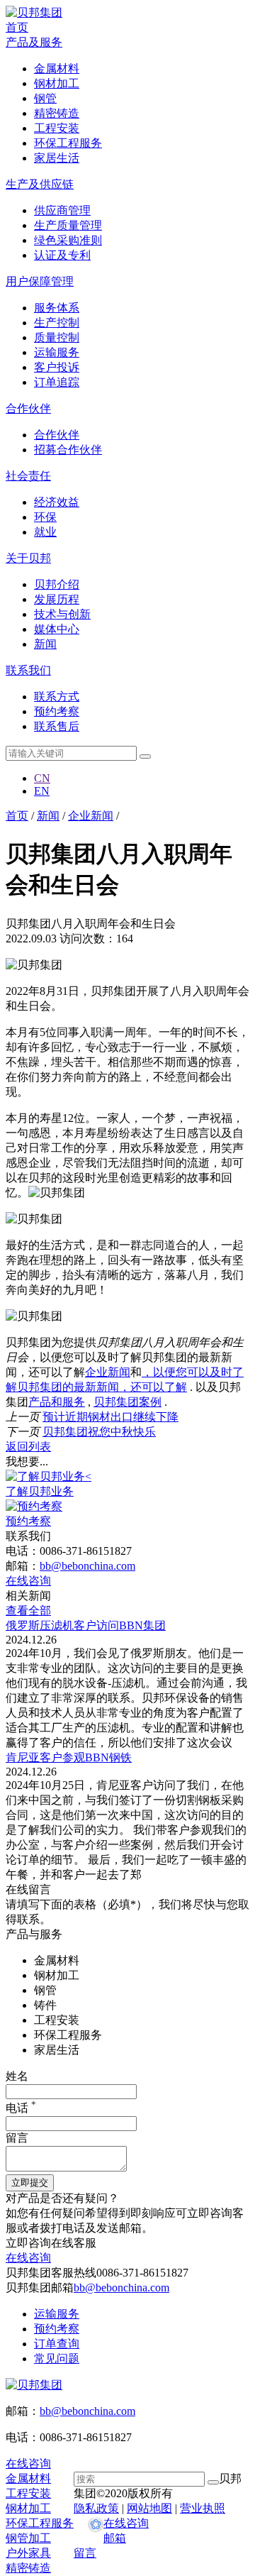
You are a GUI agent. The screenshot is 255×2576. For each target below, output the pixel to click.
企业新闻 (91, 816)
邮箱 (115, 2538)
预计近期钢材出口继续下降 (110, 1417)
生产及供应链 (40, 184)
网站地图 (149, 2508)
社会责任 (28, 476)
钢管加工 (28, 2538)
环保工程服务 (40, 2523)
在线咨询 (126, 2523)
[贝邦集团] (34, 12)
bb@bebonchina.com (87, 1566)
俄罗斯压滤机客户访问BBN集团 (86, 1625)
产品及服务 (34, 42)
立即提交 (30, 2183)
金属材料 (28, 2478)
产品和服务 (57, 1402)
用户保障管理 (40, 281)
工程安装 (28, 2493)
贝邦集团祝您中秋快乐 (99, 1432)
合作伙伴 (28, 408)
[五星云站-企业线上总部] (96, 2526)
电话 (21, 2108)
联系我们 (28, 670)
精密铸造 (28, 2568)
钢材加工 (28, 2508)
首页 (17, 27)
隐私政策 (96, 2508)
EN (42, 791)
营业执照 (203, 2508)
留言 (17, 2138)
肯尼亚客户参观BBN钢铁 (69, 1757)
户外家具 (28, 2553)
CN (42, 778)
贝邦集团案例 (127, 1402)
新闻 (48, 816)
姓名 (17, 2076)
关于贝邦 (28, 558)
